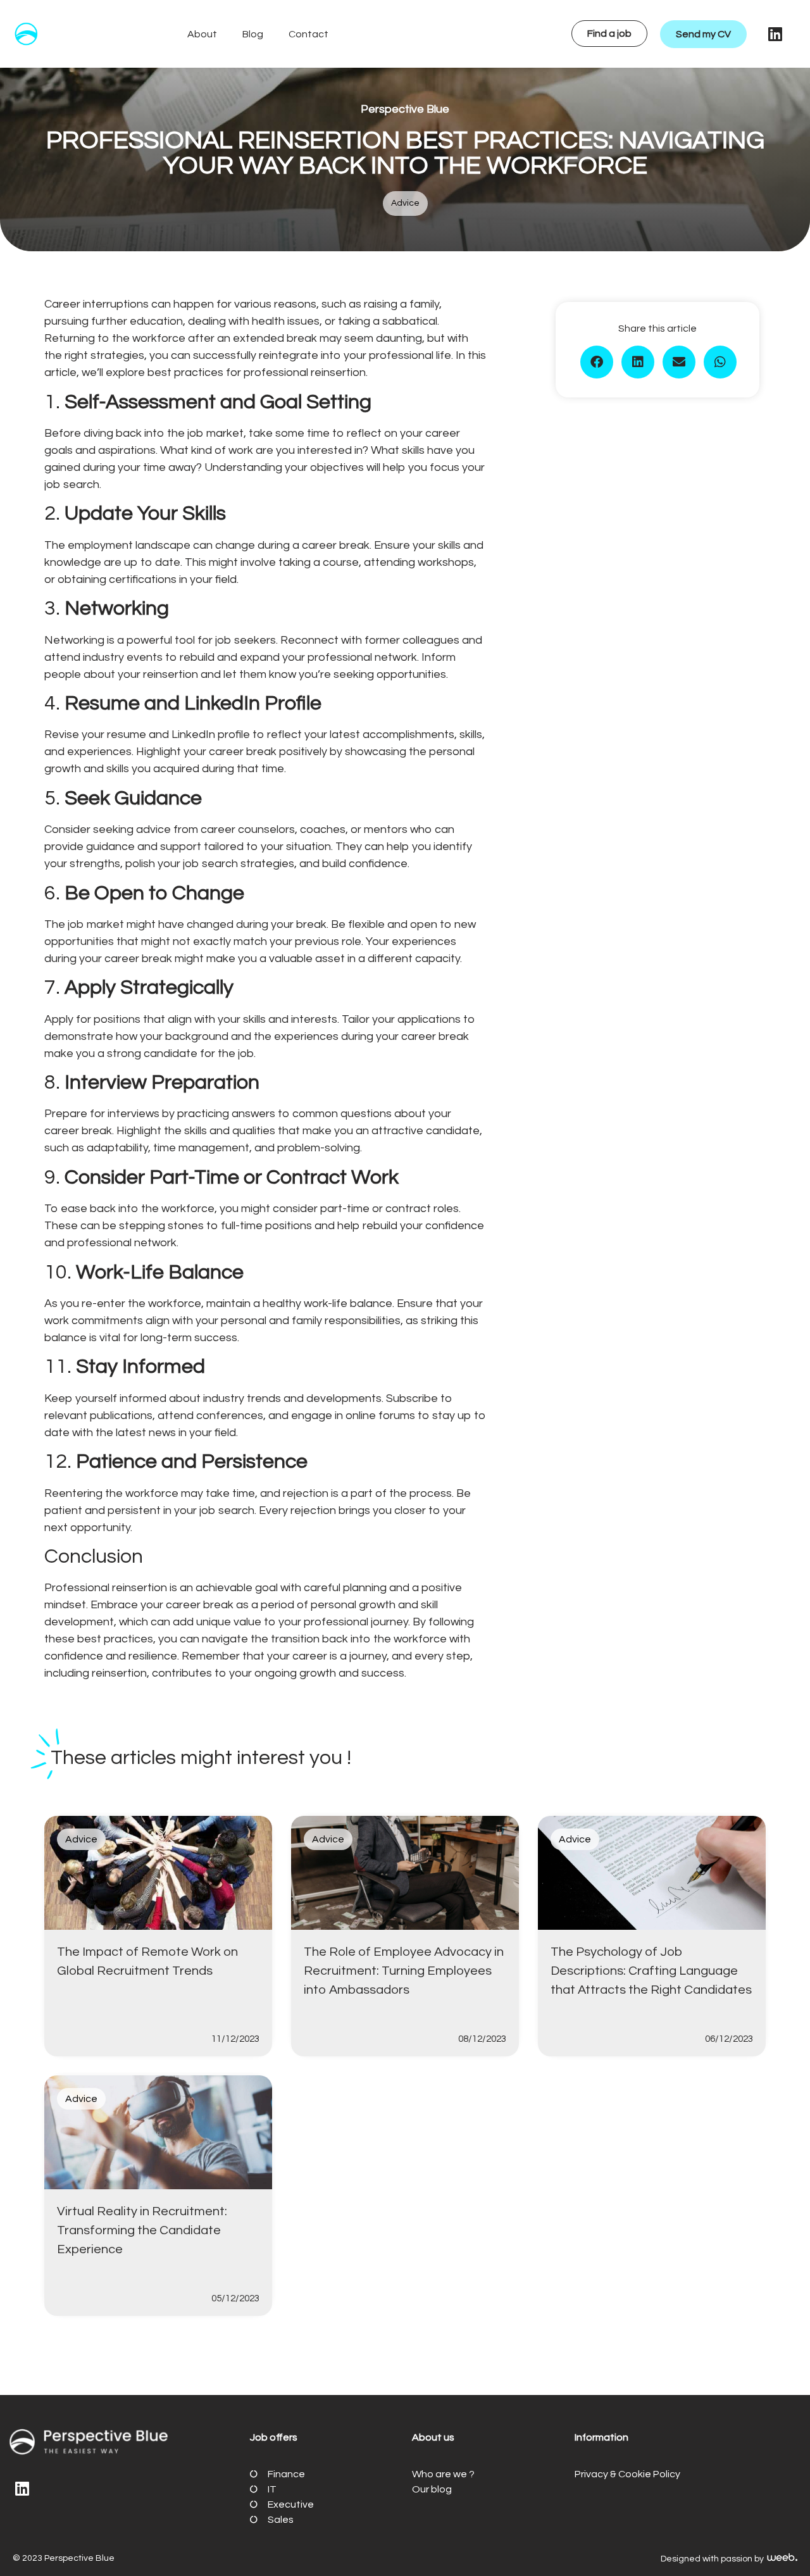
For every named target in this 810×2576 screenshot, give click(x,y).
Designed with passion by (713, 2559)
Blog (253, 34)
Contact (308, 34)
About (202, 34)
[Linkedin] (775, 34)
